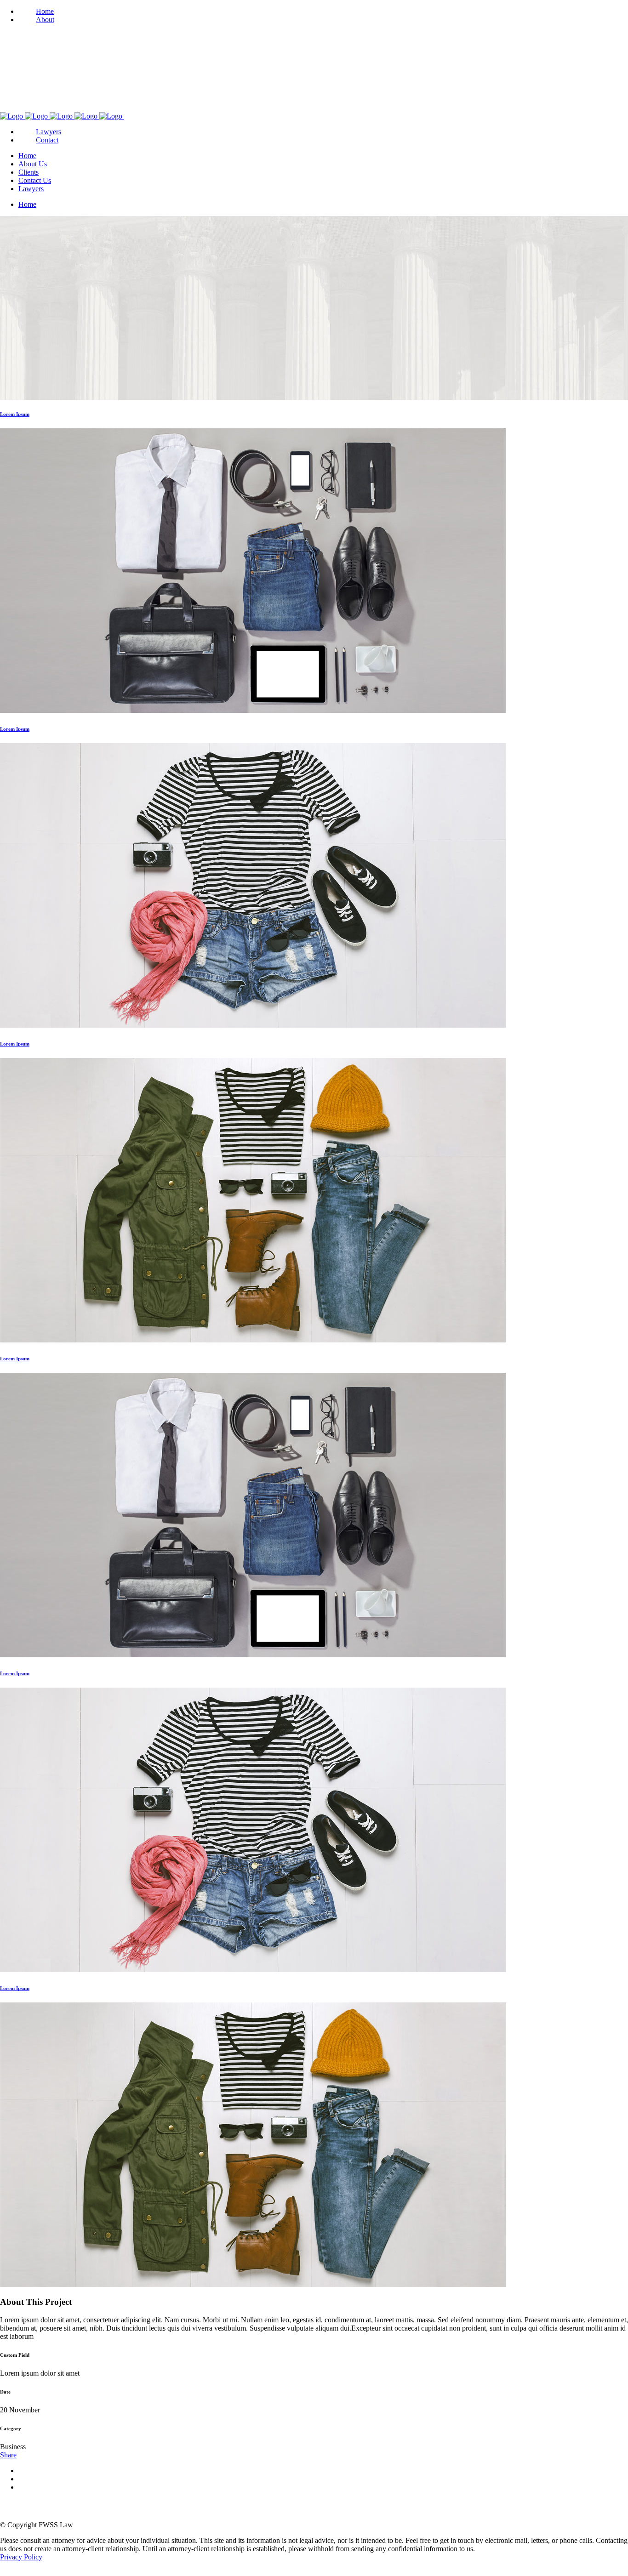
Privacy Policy (21, 2557)
